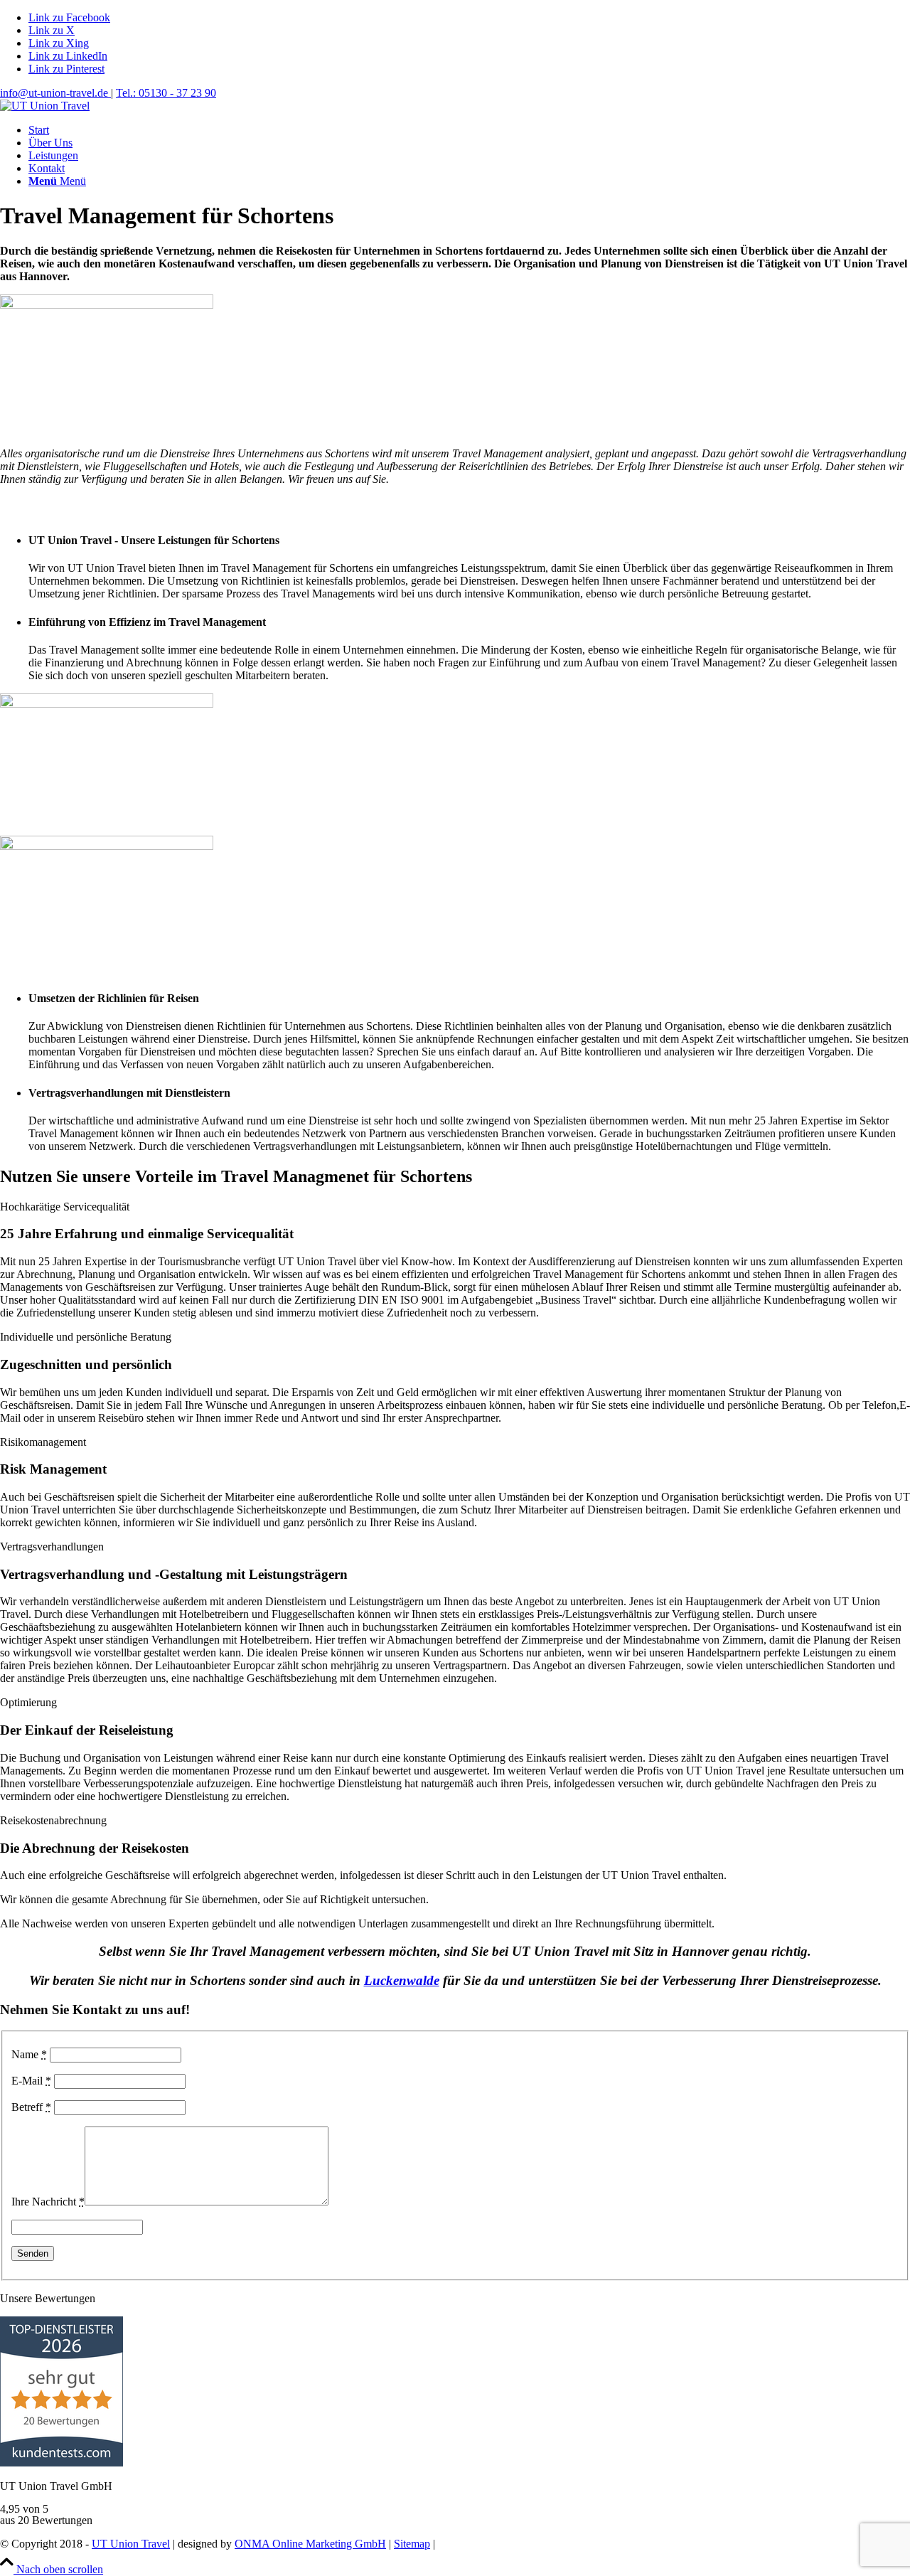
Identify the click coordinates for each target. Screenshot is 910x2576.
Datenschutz (466, 2544)
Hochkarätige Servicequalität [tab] (65, 1207)
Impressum (526, 2544)
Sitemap (412, 2544)
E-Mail (31, 2081)
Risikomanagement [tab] (43, 1442)
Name (29, 2054)
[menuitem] (469, 130)
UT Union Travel (131, 2544)
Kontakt (576, 2544)
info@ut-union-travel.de (55, 93)
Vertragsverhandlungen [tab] (52, 1547)
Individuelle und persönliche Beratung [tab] (86, 1337)
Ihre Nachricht (48, 2202)
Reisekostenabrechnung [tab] (53, 1820)
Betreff (31, 2107)
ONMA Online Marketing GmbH (310, 2544)
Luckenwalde (402, 1980)
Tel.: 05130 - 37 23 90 (166, 93)
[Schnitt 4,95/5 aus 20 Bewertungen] (61, 2463)
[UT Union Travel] (45, 106)
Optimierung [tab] (28, 1702)
